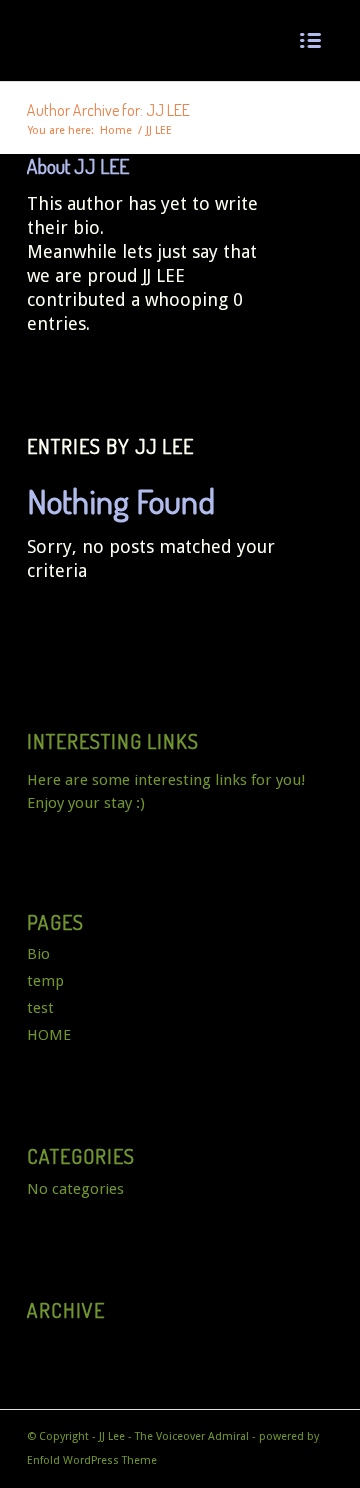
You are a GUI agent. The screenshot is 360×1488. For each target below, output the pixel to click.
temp (45, 981)
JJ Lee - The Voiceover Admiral (174, 1436)
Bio (38, 954)
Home (116, 130)
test (40, 1008)
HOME (49, 1035)
